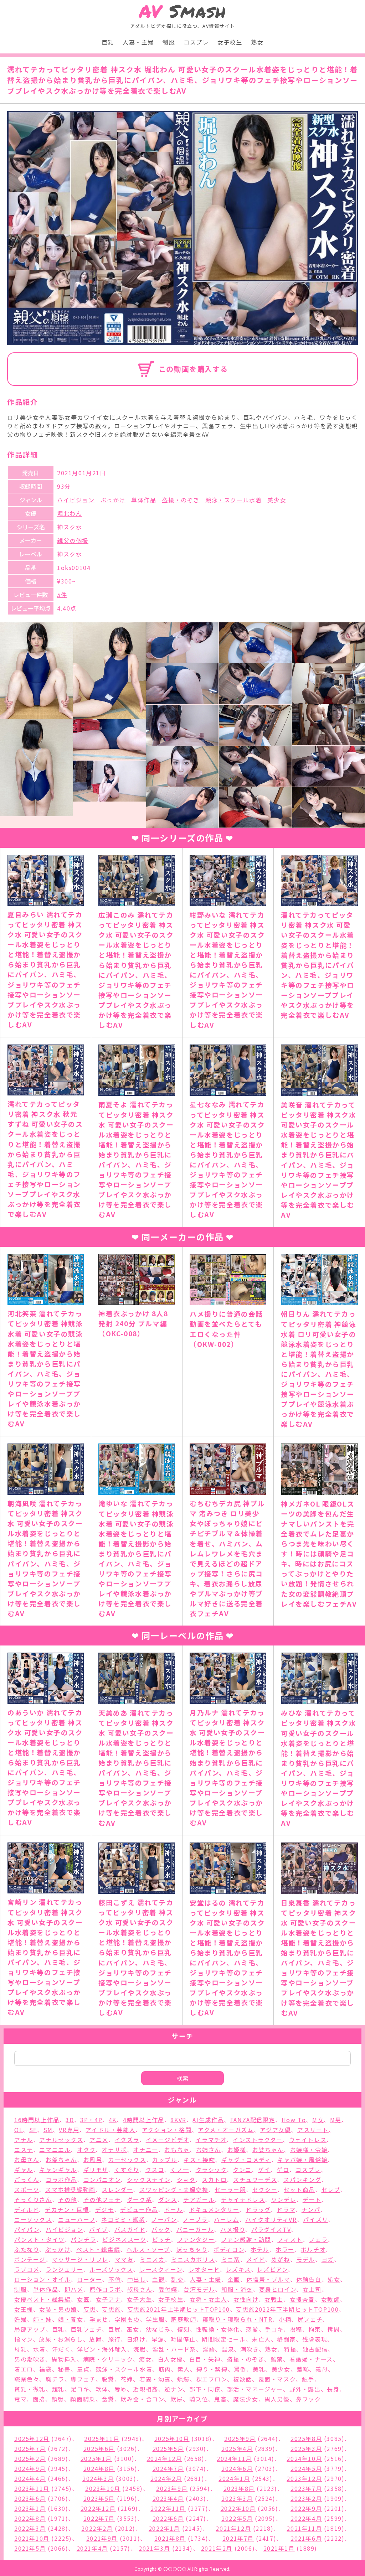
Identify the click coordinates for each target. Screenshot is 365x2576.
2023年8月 (239, 2488)
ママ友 (124, 2259)
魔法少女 (246, 2399)
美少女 (277, 500)
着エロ (24, 2369)
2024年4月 (30, 2478)
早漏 (158, 2339)
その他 (68, 2199)
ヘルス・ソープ (148, 2249)
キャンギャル (58, 2170)
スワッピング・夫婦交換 (174, 2189)
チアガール (199, 2199)
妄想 (90, 2309)
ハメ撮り (233, 2229)
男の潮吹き (30, 2359)
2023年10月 (103, 2488)
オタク (86, 2150)
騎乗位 (199, 2399)
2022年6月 (168, 2518)
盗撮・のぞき (181, 500)
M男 (336, 2120)
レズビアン (272, 2269)
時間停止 (183, 2339)
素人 (184, 2369)
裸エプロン (212, 2379)
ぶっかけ (113, 500)
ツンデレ (284, 2199)
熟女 (257, 42)
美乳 (259, 2369)
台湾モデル (199, 2289)
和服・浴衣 (237, 2289)
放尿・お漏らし (61, 2339)
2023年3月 (237, 2498)
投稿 (296, 2329)
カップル (165, 2160)
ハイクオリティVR (271, 2219)
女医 (83, 2299)
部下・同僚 (205, 2389)
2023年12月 (304, 2478)
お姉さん (209, 2150)
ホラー (285, 2249)
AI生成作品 (208, 2120)
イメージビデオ (168, 2140)
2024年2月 (166, 2478)
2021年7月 (238, 2538)
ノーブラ (195, 2219)
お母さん (27, 2160)
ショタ (186, 2180)
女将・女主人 (209, 2299)
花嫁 (127, 2379)
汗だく (61, 2349)
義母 (322, 2369)
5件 (62, 595)
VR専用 (69, 2130)
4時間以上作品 (144, 2120)
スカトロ (214, 2180)
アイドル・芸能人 (110, 2130)
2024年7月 (168, 2468)
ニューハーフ (77, 2219)
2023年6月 (30, 2498)
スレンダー (117, 2189)
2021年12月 (233, 2528)
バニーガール (195, 2229)
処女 (334, 2279)
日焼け (136, 2339)
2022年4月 (306, 2518)
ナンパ (311, 2209)
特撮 (290, 2349)
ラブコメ (27, 2269)
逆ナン (174, 2389)
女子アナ (108, 2299)
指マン (24, 2339)
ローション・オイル (42, 2279)
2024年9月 (30, 2468)
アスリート (313, 2130)
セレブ (331, 2189)
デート (312, 2199)
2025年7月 (30, 2448)
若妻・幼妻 (155, 2379)
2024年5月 (306, 2468)
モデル (306, 2259)
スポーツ (27, 2189)
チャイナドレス (243, 2199)
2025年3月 (306, 2448)
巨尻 (114, 2329)
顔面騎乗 (83, 2399)
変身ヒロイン (278, 2289)
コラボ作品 (61, 2180)
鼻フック (308, 2399)
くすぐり (127, 2170)
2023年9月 (172, 2488)
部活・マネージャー (255, 2389)
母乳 (20, 2349)
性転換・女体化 (218, 2329)
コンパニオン (102, 2180)
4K (113, 2120)
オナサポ (114, 2150)
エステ (24, 2150)
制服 (169, 42)
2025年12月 (32, 2438)
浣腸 (140, 2349)
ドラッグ (258, 2209)
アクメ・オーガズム (226, 2130)
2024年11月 (234, 2458)
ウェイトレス (308, 2140)
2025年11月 (102, 2438)
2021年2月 (217, 2548)
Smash (183, 11)
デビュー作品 (139, 2209)
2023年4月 (168, 2498)
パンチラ (83, 2239)
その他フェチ (102, 2199)
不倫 (115, 2279)
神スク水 (70, 527)
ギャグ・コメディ (246, 2160)
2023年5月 (99, 2498)
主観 (158, 2279)
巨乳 (108, 42)
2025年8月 (306, 2438)
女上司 (312, 2289)
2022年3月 (30, 2528)
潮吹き (250, 2349)
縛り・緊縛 (212, 2369)
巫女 (133, 2329)
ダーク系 (139, 2199)
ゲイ (264, 2170)
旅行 (114, 2339)
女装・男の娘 (58, 2309)
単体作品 (144, 500)
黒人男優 (277, 2399)
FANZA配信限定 (253, 2120)
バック (161, 2229)
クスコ (155, 2170)
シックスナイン (149, 2180)
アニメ (99, 2140)
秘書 (64, 2369)
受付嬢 (168, 2289)
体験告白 (309, 2279)
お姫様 (237, 2150)
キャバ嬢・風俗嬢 (302, 2160)
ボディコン (229, 2249)
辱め (121, 2389)
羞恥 (303, 2369)
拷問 (333, 2329)
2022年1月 (164, 2528)
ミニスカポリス (193, 2259)
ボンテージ (30, 2259)
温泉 (228, 2349)
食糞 (108, 2399)
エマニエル (55, 2150)
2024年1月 (234, 2478)
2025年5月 (168, 2448)
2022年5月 (237, 2518)
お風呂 (93, 2160)
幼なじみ (158, 2329)
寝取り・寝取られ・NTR (237, 2319)
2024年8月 (99, 2468)
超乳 (58, 2389)
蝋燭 (183, 2379)
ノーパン (164, 2219)
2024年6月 (237, 2468)
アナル (24, 2140)
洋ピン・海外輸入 (102, 2349)
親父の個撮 (73, 540)
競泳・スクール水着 (233, 500)
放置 (95, 2339)
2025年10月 (172, 2438)
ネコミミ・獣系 (123, 2219)
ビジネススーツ (124, 2239)
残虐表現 (315, 2339)
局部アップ (30, 2329)
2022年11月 (168, 2508)
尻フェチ (310, 2319)
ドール (173, 2209)
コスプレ (196, 42)
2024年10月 (304, 2458)
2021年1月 (279, 2548)
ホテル (260, 2249)
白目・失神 (205, 2359)
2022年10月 (238, 2508)
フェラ (318, 2239)
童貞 (83, 2369)
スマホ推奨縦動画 (70, 2189)
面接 (39, 2399)
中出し (137, 2279)
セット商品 (299, 2189)
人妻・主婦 (138, 42)
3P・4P (91, 2120)
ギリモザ (96, 2170)
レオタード (204, 2269)
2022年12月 (98, 2508)
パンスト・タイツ (39, 2239)
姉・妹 (43, 2319)
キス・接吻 (199, 2160)
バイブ (99, 2229)
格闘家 (286, 2339)
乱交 (177, 2279)
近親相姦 (145, 2389)
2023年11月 (32, 2488)
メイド (256, 2259)
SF (33, 2130)
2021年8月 (170, 2538)
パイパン (27, 2229)
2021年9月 (102, 2538)
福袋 (45, 2369)
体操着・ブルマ (268, 2279)
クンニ (242, 2170)
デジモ (105, 2209)
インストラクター (258, 2140)
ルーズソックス (111, 2269)
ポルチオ (313, 2249)
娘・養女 (71, 2319)
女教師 (331, 2299)
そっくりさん (33, 2199)
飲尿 (177, 2399)
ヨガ (328, 2259)
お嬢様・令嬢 (309, 2150)
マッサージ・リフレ (80, 2259)
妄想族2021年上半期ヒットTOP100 (179, 2309)
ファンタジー (196, 2239)
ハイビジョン (76, 500)
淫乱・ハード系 (174, 2349)
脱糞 (108, 2379)
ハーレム (226, 2219)
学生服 (156, 2319)
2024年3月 (98, 2478)
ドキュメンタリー (214, 2209)
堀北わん (70, 513)
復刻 (183, 2329)
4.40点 (67, 608)
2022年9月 (306, 2508)
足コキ (80, 2389)
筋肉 (165, 2369)
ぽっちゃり (192, 2249)
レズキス (238, 2269)
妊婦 (20, 2319)
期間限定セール (224, 2339)
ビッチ (161, 2239)
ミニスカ (152, 2259)
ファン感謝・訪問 (246, 2239)
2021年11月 (304, 2528)
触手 (308, 2379)
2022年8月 (30, 2518)
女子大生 (139, 2299)
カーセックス (127, 2160)
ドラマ (286, 2209)
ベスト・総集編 (98, 2249)
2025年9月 (240, 2438)
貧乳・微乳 (30, 2389)
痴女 (145, 2359)
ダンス (168, 2199)
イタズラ (127, 2140)
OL (19, 2130)
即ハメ (74, 2289)
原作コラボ (105, 2289)
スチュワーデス (255, 2180)
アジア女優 (275, 2130)
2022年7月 (99, 2518)
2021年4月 (92, 2548)
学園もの (127, 2319)
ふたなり (27, 2249)
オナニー (145, 2150)
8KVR (178, 2120)
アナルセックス (61, 2140)
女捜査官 (302, 2299)
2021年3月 (154, 2548)
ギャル (24, 2170)
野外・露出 (305, 2389)
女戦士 (274, 2299)
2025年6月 (99, 2448)
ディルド (26, 2209)
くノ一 (180, 2170)
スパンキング (302, 2180)
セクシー (265, 2189)
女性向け (246, 2299)
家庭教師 (184, 2319)
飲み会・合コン (142, 2399)
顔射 (58, 2399)
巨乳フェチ (86, 2329)
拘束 (315, 2329)
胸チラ (55, 2379)
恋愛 (252, 2329)
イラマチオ (211, 2140)
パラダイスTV (271, 2229)
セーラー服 (230, 2189)
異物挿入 (64, 2359)
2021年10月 (32, 2538)
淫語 (209, 2349)
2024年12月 (164, 2458)
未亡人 (261, 2339)
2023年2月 (306, 2498)
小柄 (285, 2319)
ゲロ (283, 2170)
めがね (281, 2259)
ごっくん (27, 2180)
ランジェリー (65, 2269)
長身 (333, 2389)
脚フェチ (83, 2379)
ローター (89, 2279)
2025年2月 (30, 2458)
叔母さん (140, 2289)
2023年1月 (30, 2508)
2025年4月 (237, 2448)
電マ (20, 2399)
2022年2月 (97, 2528)
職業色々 (27, 2379)
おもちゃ (177, 2150)
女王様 (24, 2309)
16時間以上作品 (37, 2120)
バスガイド (130, 2229)
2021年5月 (30, 2548)
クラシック (211, 2170)
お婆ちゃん (268, 2150)
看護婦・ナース (311, 2359)
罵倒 (240, 2369)
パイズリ (315, 2219)
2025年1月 (96, 2458)
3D (70, 2120)
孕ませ (99, 2319)
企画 (234, 2279)
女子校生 (230, 42)
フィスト (290, 2239)
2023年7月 (306, 2488)
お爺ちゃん (61, 2160)
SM (48, 2130)
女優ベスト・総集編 (42, 2299)
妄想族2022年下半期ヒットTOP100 (287, 2309)
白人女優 (170, 2359)
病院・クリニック (108, 2359)
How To (294, 2120)
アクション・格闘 (167, 2130)
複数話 (243, 2379)
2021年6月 (306, 2538)
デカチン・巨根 (67, 2209)
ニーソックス (33, 2219)
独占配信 (315, 2349)
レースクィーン (161, 2269)
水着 (39, 2349)
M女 (318, 2120)
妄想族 (111, 2309)
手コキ (274, 2329)
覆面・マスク (277, 2379)
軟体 (102, 2389)
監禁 (277, 2359)
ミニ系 (231, 2259)
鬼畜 (220, 2399)
